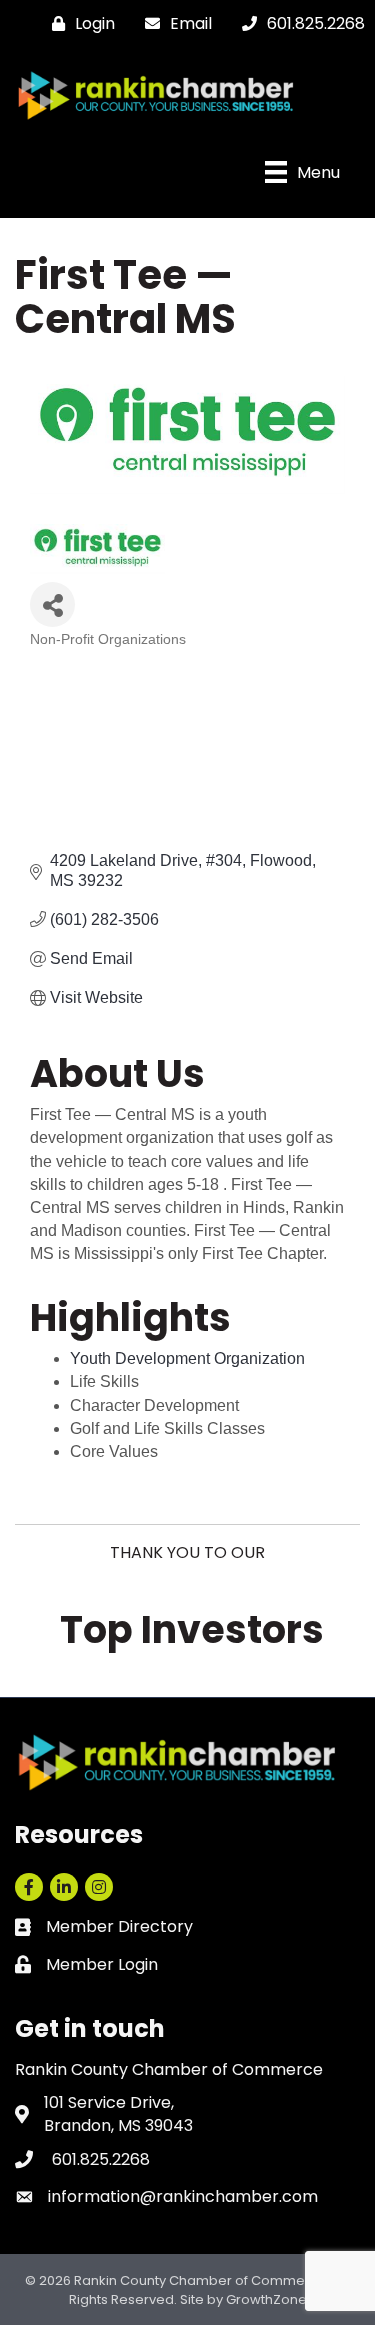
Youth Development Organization (187, 1358)
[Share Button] (52, 604)
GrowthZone (266, 2299)
